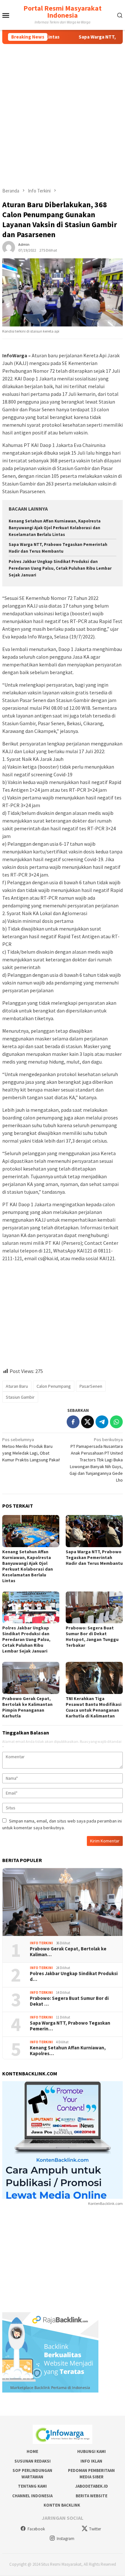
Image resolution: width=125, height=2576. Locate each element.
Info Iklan (91, 2461)
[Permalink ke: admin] (9, 247)
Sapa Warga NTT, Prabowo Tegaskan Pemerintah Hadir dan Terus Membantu (94, 1557)
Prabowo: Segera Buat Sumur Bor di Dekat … (69, 2001)
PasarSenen (91, 1386)
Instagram (66, 2539)
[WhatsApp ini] (116, 1422)
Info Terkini (41, 1943)
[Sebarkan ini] (73, 1422)
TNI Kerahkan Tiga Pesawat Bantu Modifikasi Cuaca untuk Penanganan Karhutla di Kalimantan (94, 1707)
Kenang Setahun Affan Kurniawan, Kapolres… (68, 2051)
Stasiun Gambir (20, 1397)
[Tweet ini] (88, 1422)
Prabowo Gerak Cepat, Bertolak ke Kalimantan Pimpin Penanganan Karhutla (27, 1707)
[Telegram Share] (102, 1422)
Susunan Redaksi (33, 2461)
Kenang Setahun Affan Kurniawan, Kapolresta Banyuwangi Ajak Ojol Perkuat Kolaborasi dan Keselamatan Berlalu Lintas (55, 528)
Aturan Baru (17, 1386)
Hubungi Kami (92, 2451)
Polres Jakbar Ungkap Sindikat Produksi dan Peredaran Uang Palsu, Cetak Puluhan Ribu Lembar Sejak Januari (60, 568)
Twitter (95, 2529)
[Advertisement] (63, 110)
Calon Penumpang (54, 1386)
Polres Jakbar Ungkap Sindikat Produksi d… (74, 1976)
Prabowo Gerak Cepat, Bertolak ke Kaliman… (68, 1952)
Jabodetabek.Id (92, 2486)
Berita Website (92, 2496)
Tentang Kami (32, 2486)
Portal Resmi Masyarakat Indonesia (63, 12)
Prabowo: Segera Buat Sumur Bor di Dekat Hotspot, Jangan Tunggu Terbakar (92, 1636)
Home (32, 2451)
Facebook (36, 2529)
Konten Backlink (62, 2505)
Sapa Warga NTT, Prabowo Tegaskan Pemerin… (70, 2026)
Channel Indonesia (32, 2496)
